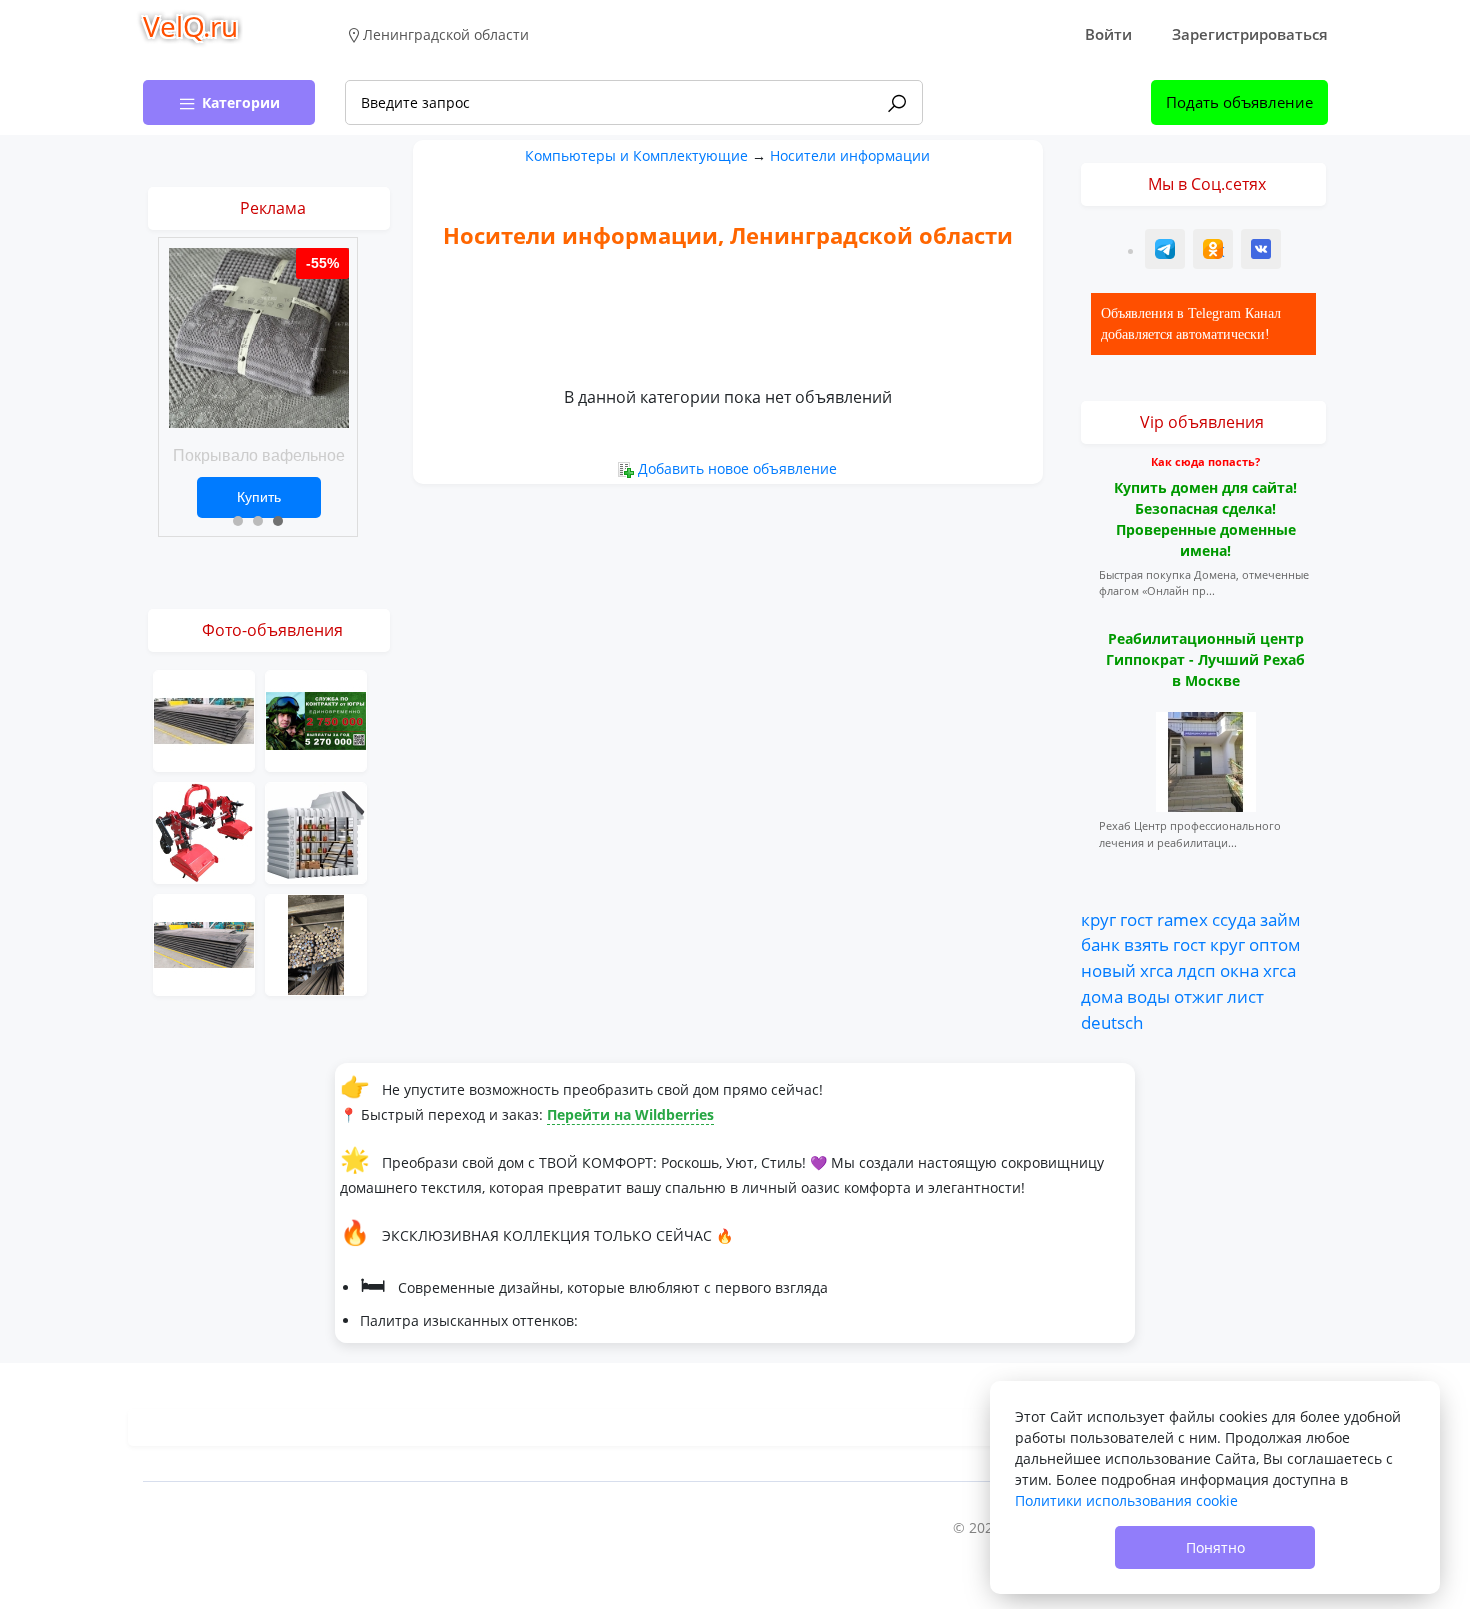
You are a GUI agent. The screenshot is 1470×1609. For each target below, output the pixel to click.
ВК (1262, 251)
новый (1108, 970)
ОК (1215, 251)
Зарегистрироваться (1250, 34)
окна (1239, 970)
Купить (259, 497)
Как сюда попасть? (1205, 461)
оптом (1275, 944)
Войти (1108, 34)
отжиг (1198, 996)
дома (1102, 996)
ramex (1182, 919)
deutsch (1112, 1022)
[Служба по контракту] (316, 719)
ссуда (1234, 919)
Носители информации (850, 155)
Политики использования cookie (1126, 1500)
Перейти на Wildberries (630, 1114)
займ (1280, 919)
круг (1098, 919)
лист (1245, 996)
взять (1146, 944)
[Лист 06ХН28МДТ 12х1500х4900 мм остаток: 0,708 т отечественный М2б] (204, 719)
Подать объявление (1239, 102)
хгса (1156, 970)
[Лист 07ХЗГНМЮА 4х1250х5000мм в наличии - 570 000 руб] (204, 943)
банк (1100, 944)
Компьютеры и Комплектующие (636, 155)
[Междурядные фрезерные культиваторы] (204, 831)
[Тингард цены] (316, 831)
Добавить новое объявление (737, 468)
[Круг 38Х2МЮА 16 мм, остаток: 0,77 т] (316, 943)
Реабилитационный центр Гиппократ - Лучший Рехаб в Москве (1205, 659)
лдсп (1196, 970)
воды (1148, 996)
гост (1136, 919)
